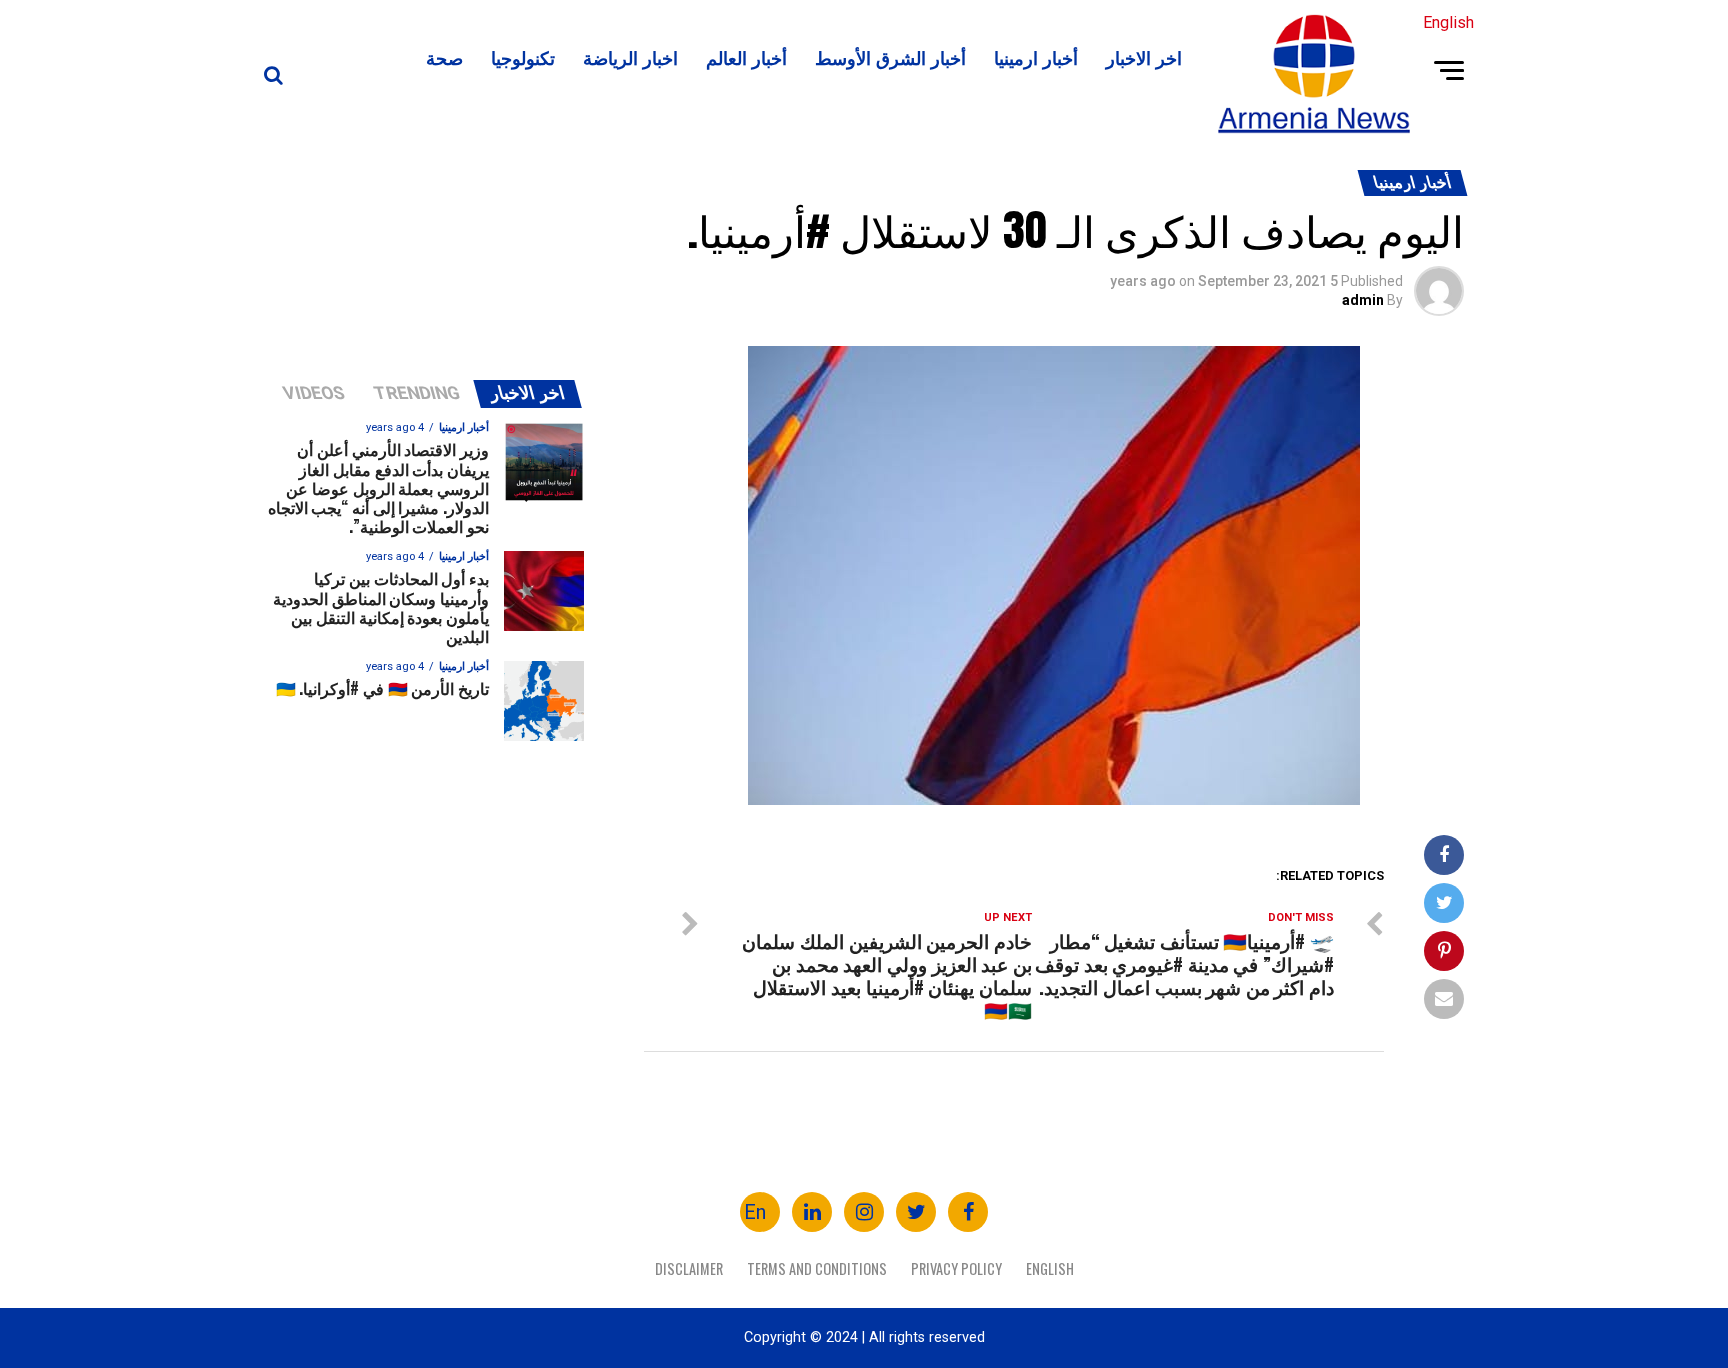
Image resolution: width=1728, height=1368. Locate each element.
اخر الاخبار (1144, 57)
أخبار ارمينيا (1036, 57)
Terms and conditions (817, 1268)
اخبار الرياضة (630, 57)
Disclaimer (689, 1268)
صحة (444, 57)
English (1050, 1268)
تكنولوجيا (523, 57)
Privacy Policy (956, 1268)
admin (1363, 300)
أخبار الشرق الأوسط (890, 57)
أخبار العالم (746, 57)
